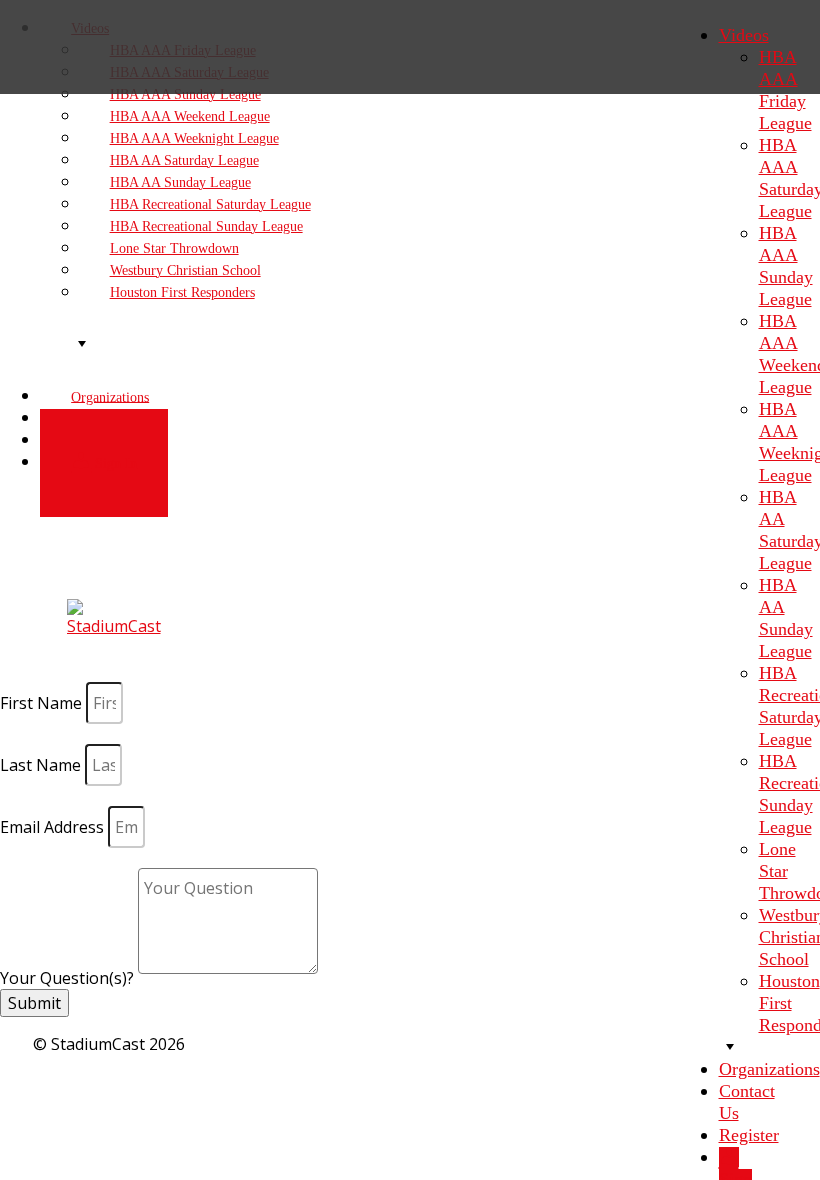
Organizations (769, 1069)
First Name (43, 703)
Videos (744, 35)
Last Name (42, 765)
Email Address (54, 827)
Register (749, 1135)
